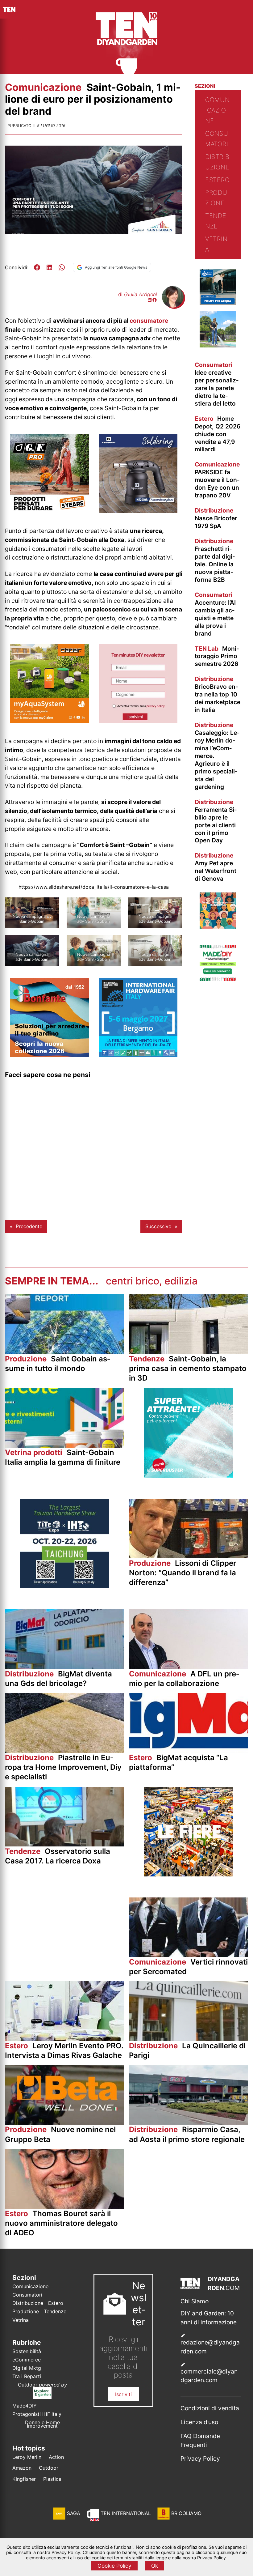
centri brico (133, 1281)
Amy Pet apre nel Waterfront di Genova (216, 867)
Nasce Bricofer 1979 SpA (216, 518)
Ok (155, 2566)
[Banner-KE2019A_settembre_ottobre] (138, 511)
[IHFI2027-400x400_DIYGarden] (138, 1055)
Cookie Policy (114, 2566)
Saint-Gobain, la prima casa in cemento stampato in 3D (188, 1368)
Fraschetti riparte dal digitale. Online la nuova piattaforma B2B (215, 560)
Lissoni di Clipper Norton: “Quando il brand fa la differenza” (183, 1573)
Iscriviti (123, 2394)
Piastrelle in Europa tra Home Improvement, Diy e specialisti (63, 1767)
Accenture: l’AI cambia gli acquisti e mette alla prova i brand (215, 614)
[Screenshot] (138, 721)
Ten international (126, 2513)
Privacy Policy (200, 2459)
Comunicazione (44, 87)
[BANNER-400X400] (49, 1055)
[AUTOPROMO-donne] (218, 927)
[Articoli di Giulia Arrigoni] (173, 306)
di (138, 294)
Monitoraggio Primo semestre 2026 (217, 656)
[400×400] (49, 721)
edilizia (181, 1281)
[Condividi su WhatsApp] (62, 267)
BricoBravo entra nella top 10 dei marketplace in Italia (218, 694)
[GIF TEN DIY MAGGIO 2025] (218, 303)
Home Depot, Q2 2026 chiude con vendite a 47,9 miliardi (218, 434)
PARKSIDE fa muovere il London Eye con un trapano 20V (217, 480)
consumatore (149, 321)
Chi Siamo (195, 2301)
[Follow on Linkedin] (150, 300)
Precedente (29, 1226)
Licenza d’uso (199, 2422)
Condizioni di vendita (210, 2408)
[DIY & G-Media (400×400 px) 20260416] (64, 1586)
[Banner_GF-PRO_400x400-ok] (49, 511)
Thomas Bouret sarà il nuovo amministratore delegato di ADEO (61, 2223)
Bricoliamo (186, 2513)
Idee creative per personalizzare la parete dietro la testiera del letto (217, 384)
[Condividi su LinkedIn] (49, 267)
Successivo (158, 1226)
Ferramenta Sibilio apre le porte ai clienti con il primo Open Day (216, 821)
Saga (74, 2513)
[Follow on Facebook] (155, 300)
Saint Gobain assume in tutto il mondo (58, 1364)
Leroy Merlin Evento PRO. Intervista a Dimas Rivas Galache (64, 2050)
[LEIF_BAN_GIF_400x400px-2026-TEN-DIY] (189, 1476)
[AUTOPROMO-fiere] (189, 1875)
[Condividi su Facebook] (37, 267)
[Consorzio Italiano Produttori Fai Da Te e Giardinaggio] (218, 979)
